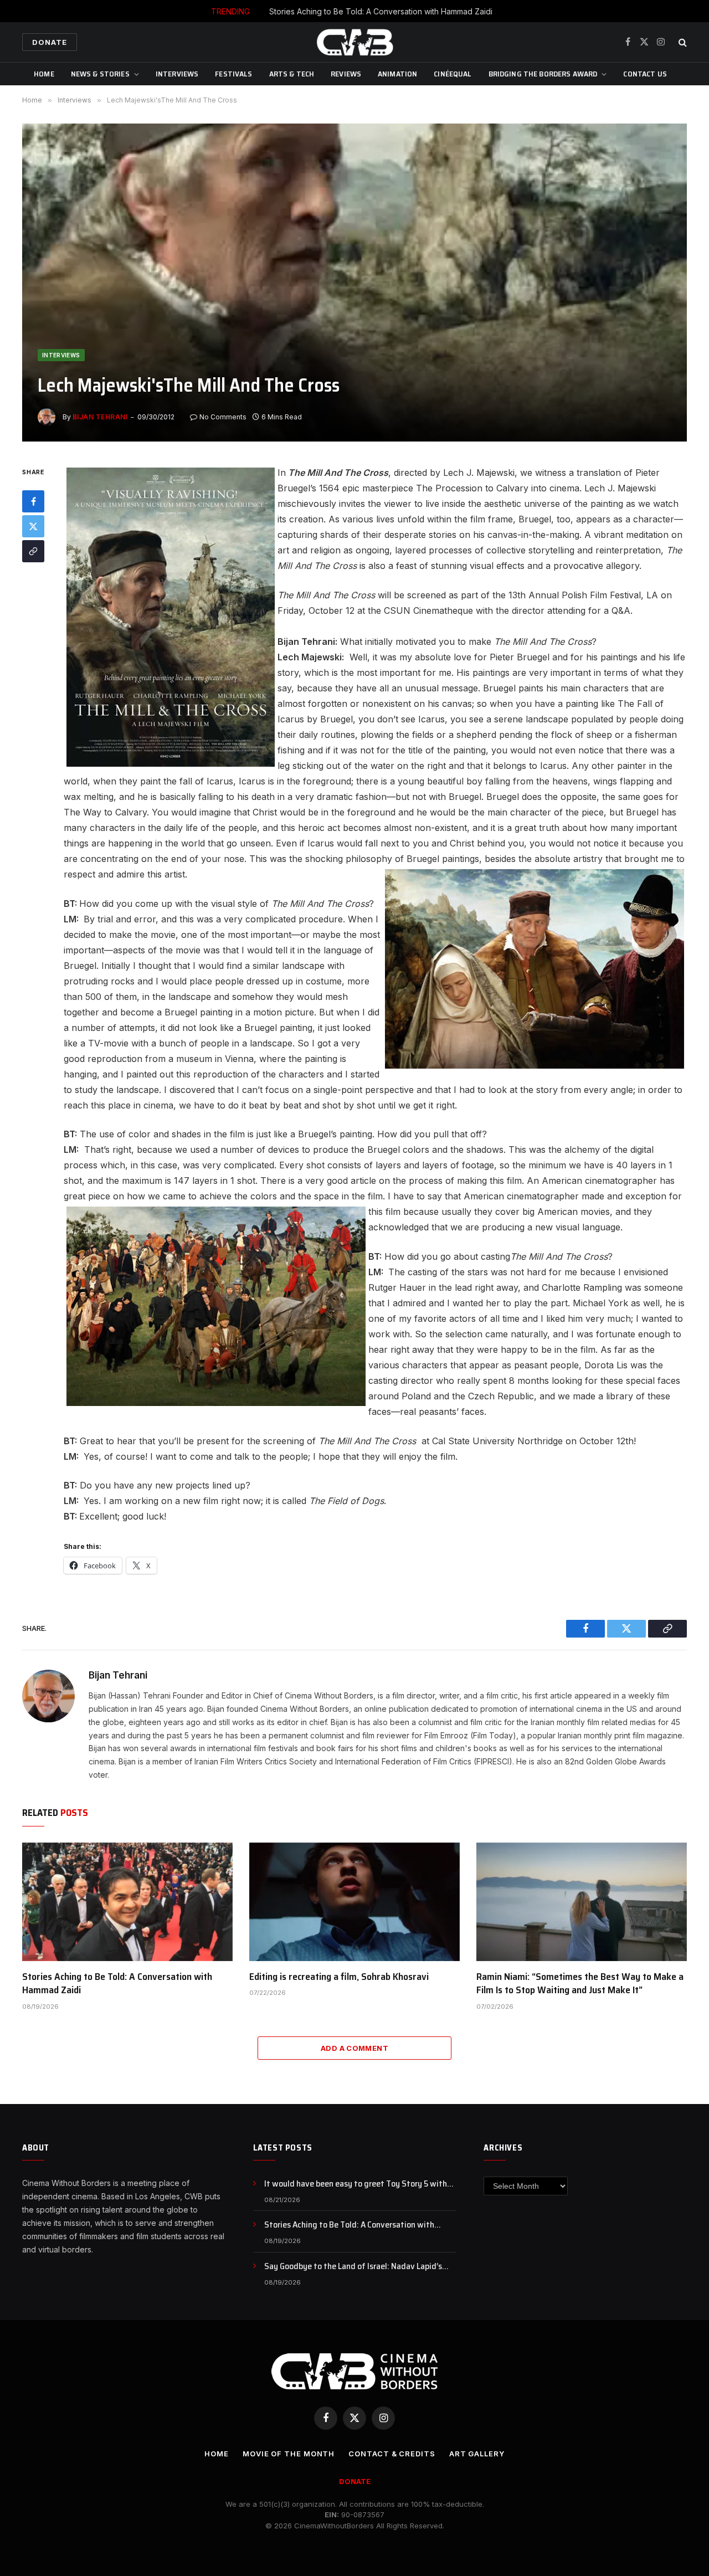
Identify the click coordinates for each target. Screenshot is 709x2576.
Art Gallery (477, 2454)
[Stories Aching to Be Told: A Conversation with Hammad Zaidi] (127, 1902)
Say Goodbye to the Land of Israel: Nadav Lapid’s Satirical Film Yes (353, 2267)
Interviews (177, 74)
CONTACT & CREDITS (392, 2454)
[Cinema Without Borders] (354, 42)
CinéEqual (453, 74)
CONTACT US (645, 74)
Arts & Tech (292, 74)
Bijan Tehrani (100, 417)
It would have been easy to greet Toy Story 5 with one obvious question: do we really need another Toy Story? (360, 2184)
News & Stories (100, 74)
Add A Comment (354, 2048)
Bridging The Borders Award (543, 74)
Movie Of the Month (289, 2454)
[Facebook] (33, 502)
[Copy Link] (33, 552)
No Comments (223, 417)
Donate (50, 42)
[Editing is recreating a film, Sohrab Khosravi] (354, 1902)
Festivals (233, 74)
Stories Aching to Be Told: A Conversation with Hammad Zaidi (381, 11)
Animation (397, 74)
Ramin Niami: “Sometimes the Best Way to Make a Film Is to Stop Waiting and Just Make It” (580, 1984)
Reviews (346, 74)
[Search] (682, 42)
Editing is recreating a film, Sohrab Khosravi (339, 1977)
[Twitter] (33, 527)
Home (44, 74)
